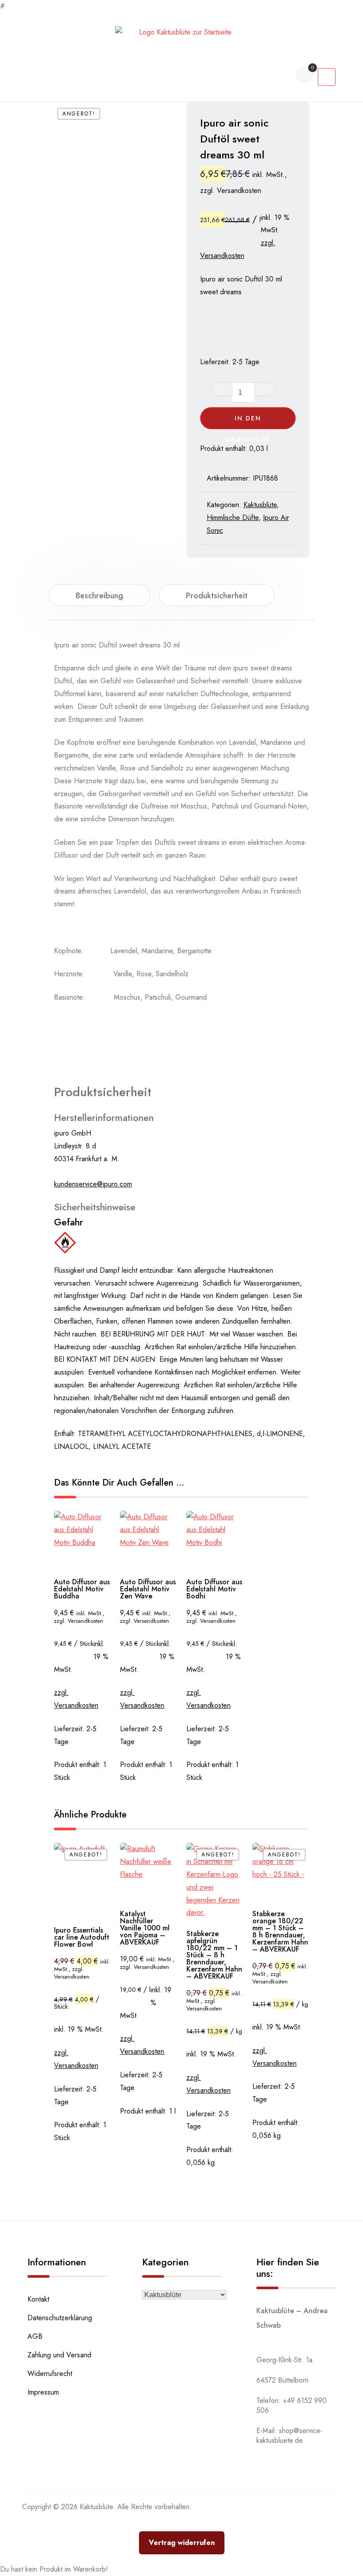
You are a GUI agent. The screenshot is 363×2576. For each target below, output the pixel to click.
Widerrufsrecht (50, 2374)
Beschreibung (99, 596)
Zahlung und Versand (59, 2355)
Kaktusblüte (260, 505)
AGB (35, 2336)
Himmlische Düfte (233, 518)
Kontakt (38, 2299)
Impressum (43, 2392)
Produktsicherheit (217, 596)
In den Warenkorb (248, 422)
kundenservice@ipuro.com (93, 1184)
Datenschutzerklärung (60, 2318)
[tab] (99, 595)
